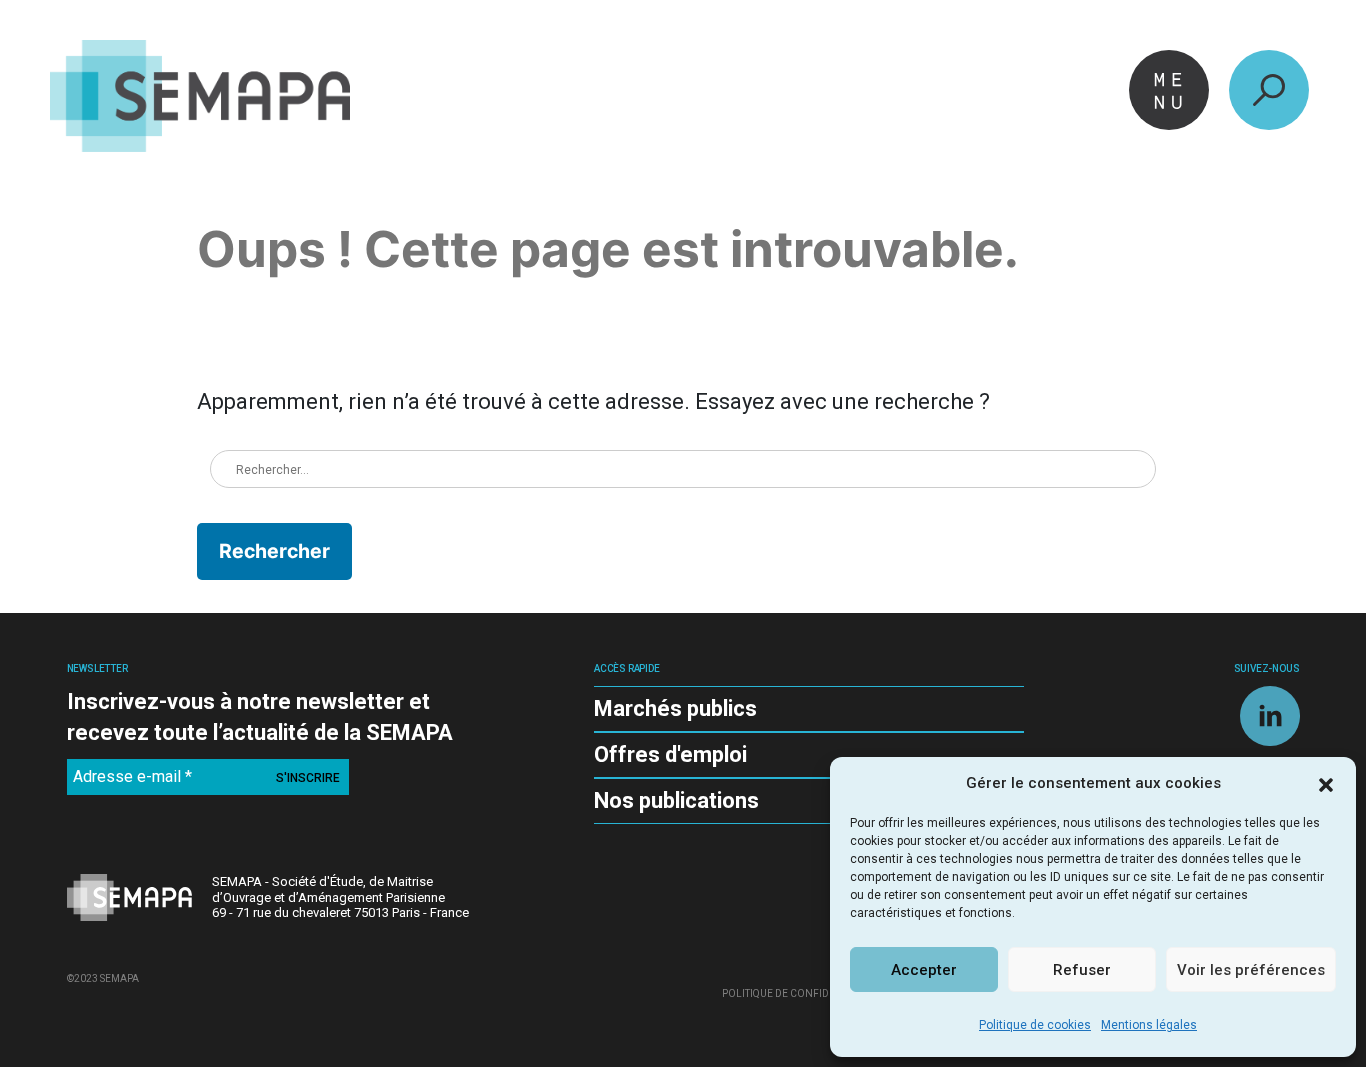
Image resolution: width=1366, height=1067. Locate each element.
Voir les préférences (1251, 970)
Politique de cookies (1035, 1025)
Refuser (1082, 970)
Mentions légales (1149, 1025)
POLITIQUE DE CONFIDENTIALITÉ (800, 993)
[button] (1326, 783)
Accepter (924, 970)
